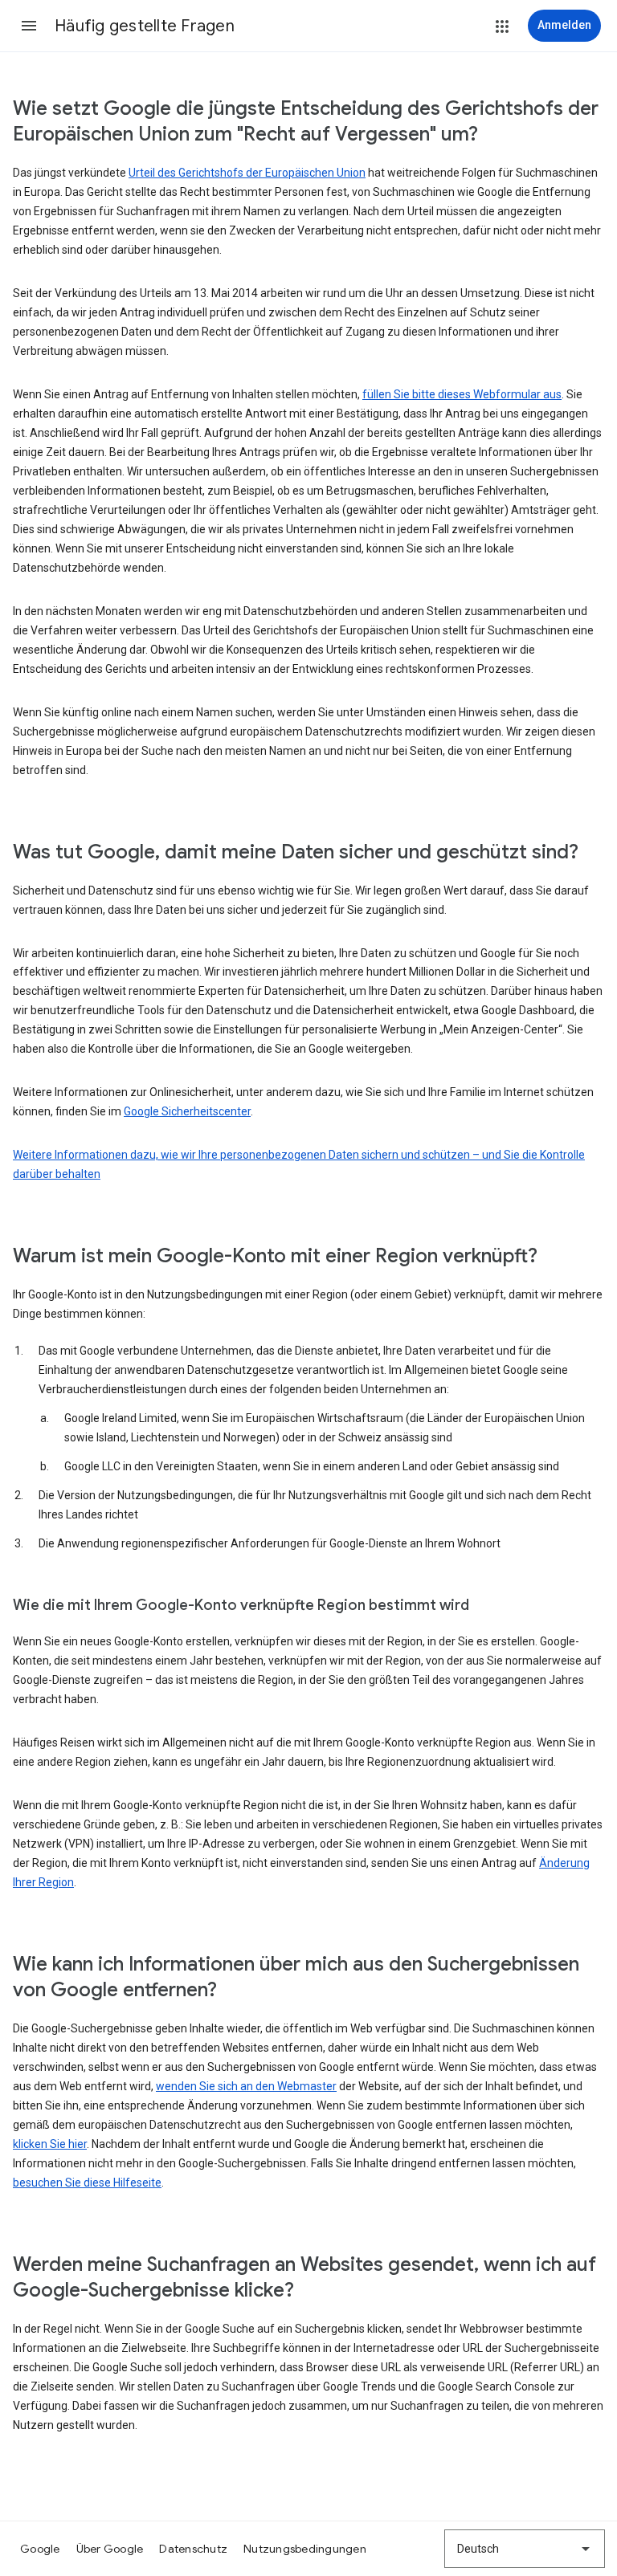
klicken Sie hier (50, 2144)
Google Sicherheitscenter (187, 1111)
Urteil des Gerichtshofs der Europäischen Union (247, 173)
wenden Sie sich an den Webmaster (246, 2086)
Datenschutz (193, 2549)
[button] (29, 26)
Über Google (110, 2549)
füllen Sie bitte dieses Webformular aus (462, 394)
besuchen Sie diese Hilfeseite (87, 2183)
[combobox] (525, 2549)
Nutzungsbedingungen (305, 2549)
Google (40, 2549)
